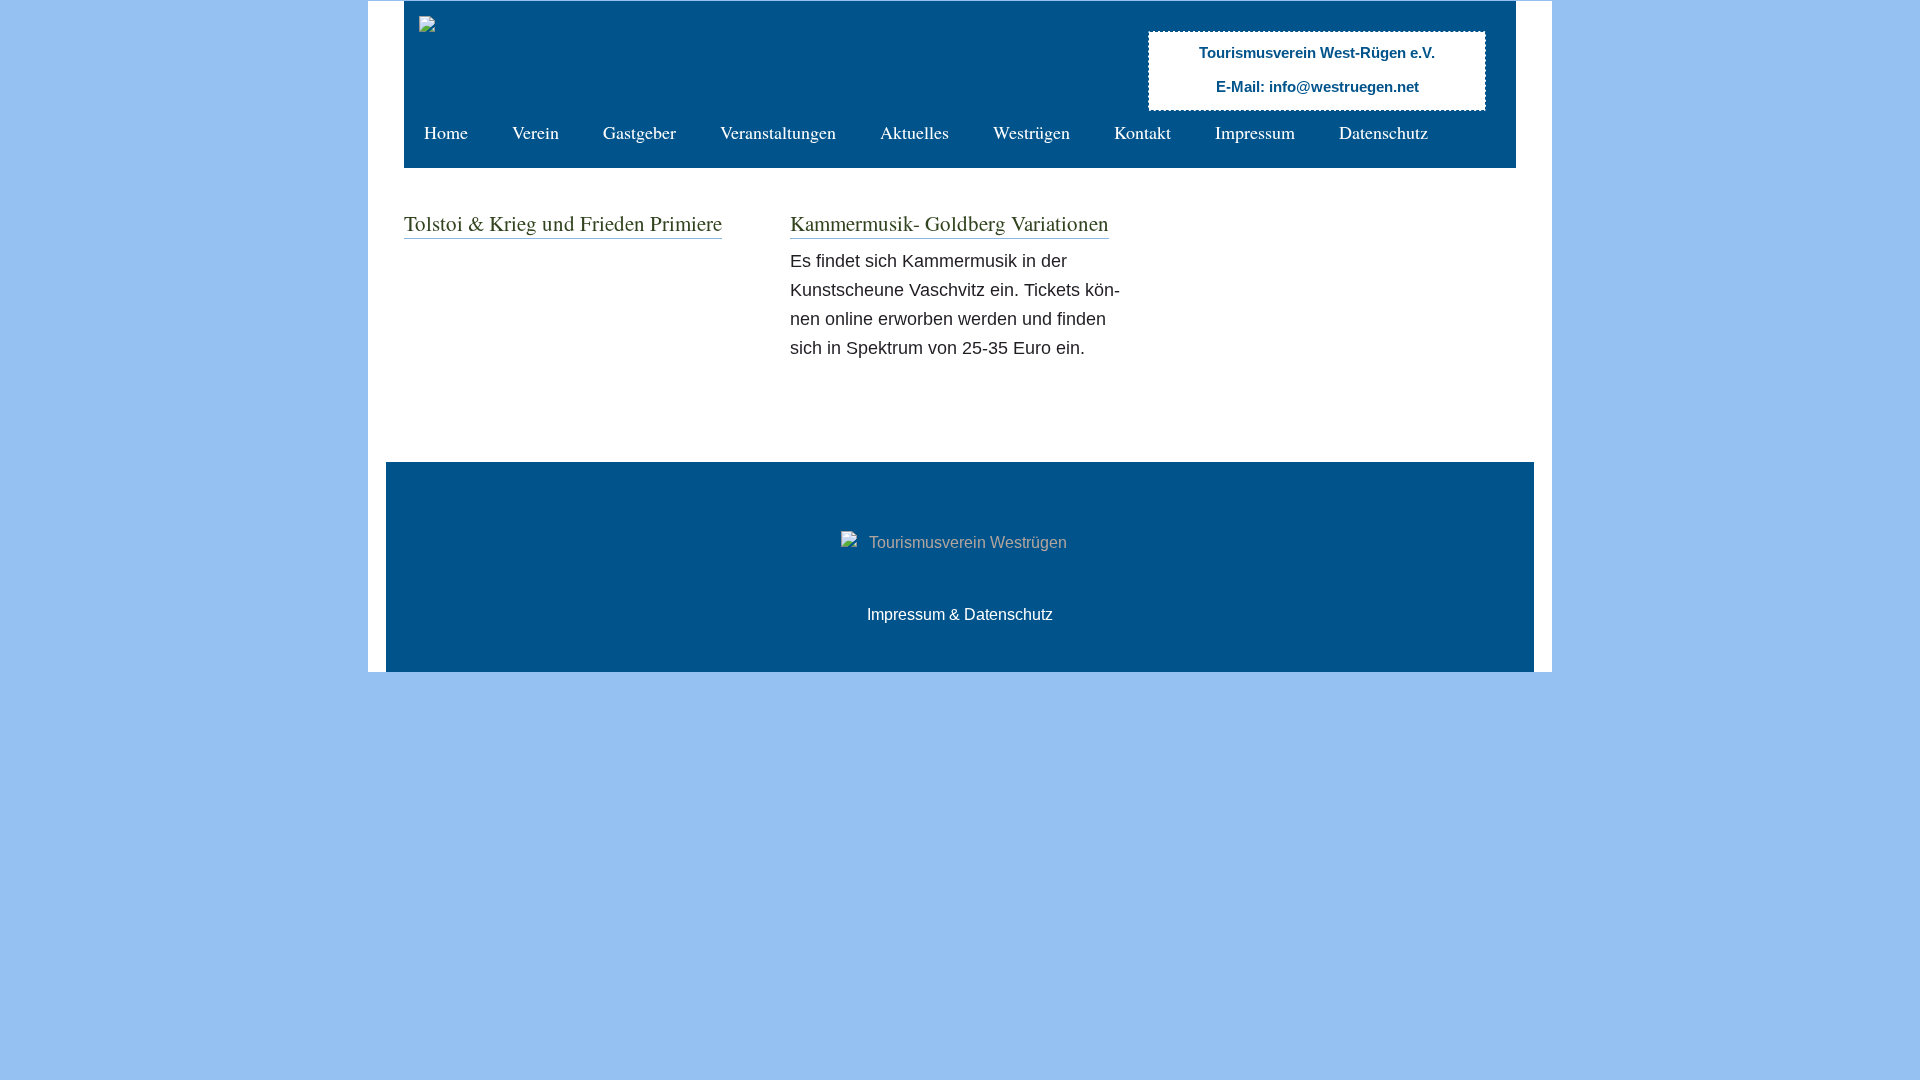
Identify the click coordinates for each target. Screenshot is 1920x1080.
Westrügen (1031, 132)
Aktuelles (914, 132)
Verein (535, 132)
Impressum (1255, 132)
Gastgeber (639, 132)
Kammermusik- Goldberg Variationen (949, 223)
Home (446, 132)
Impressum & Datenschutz (960, 614)
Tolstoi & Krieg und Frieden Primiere (563, 223)
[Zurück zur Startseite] (606, 35)
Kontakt (1142, 132)
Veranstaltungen (778, 132)
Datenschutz (1383, 132)
